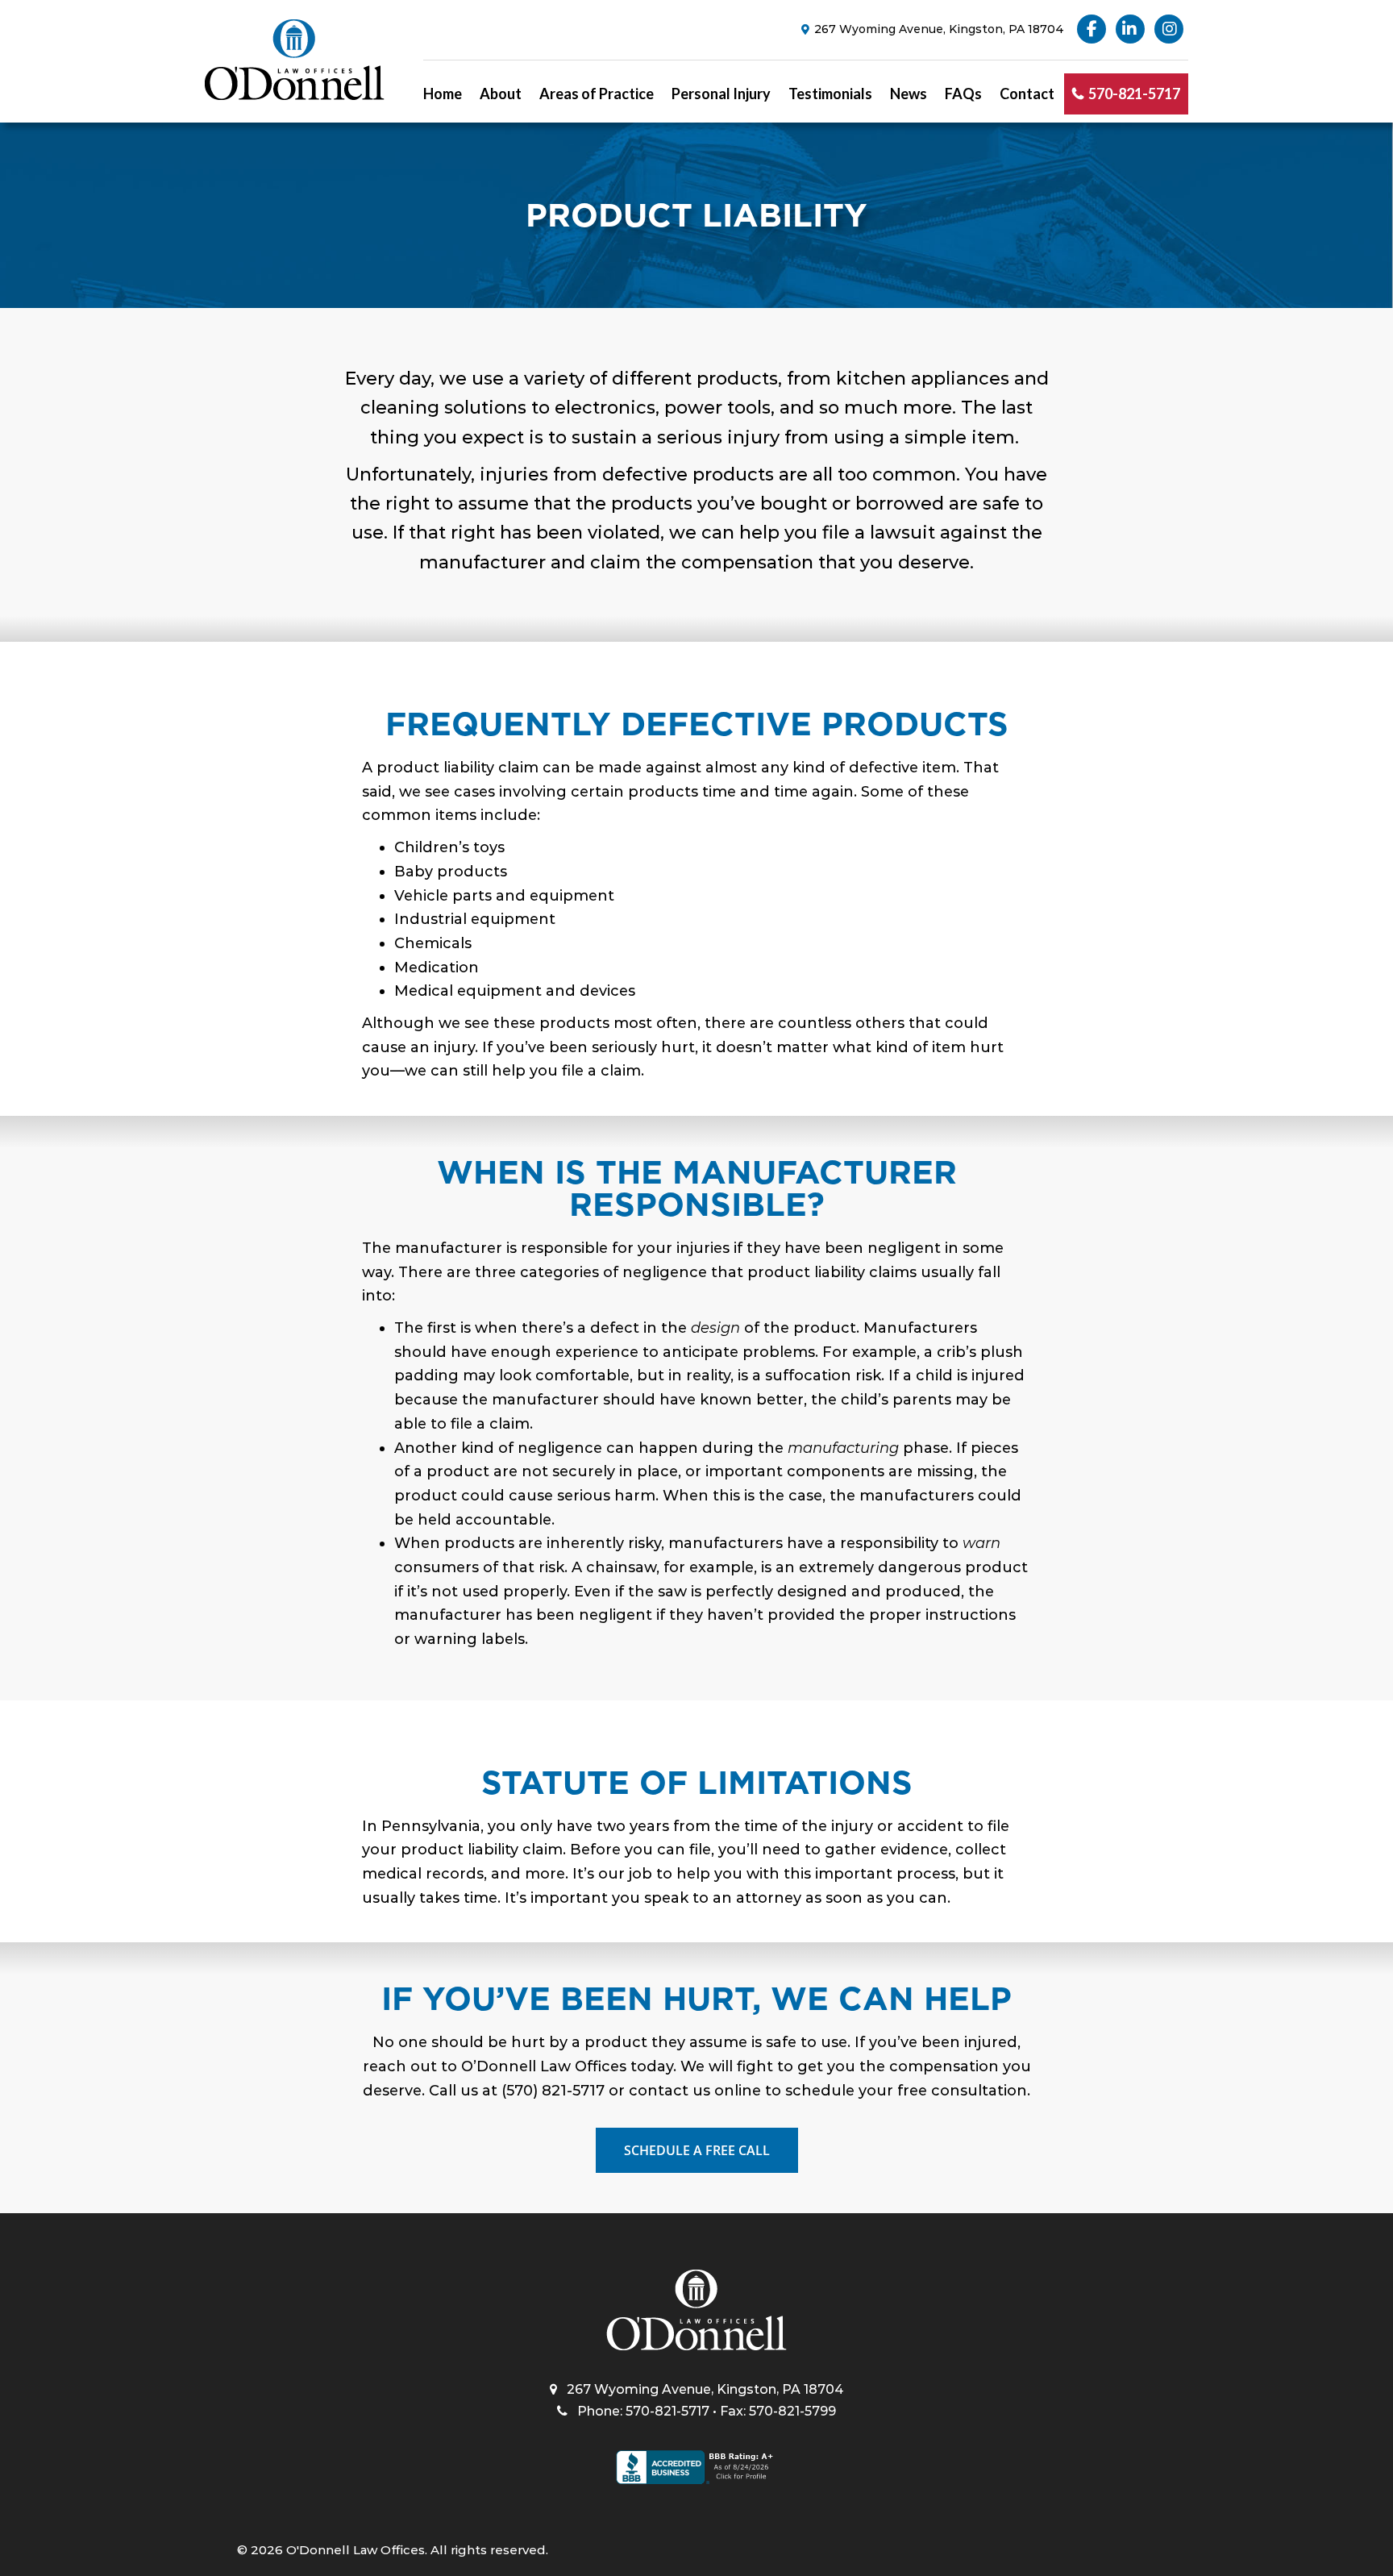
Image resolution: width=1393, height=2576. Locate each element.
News (909, 94)
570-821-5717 (1134, 94)
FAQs (963, 94)
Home (443, 94)
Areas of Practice (597, 94)
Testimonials (830, 94)
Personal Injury (721, 94)
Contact (1027, 94)
